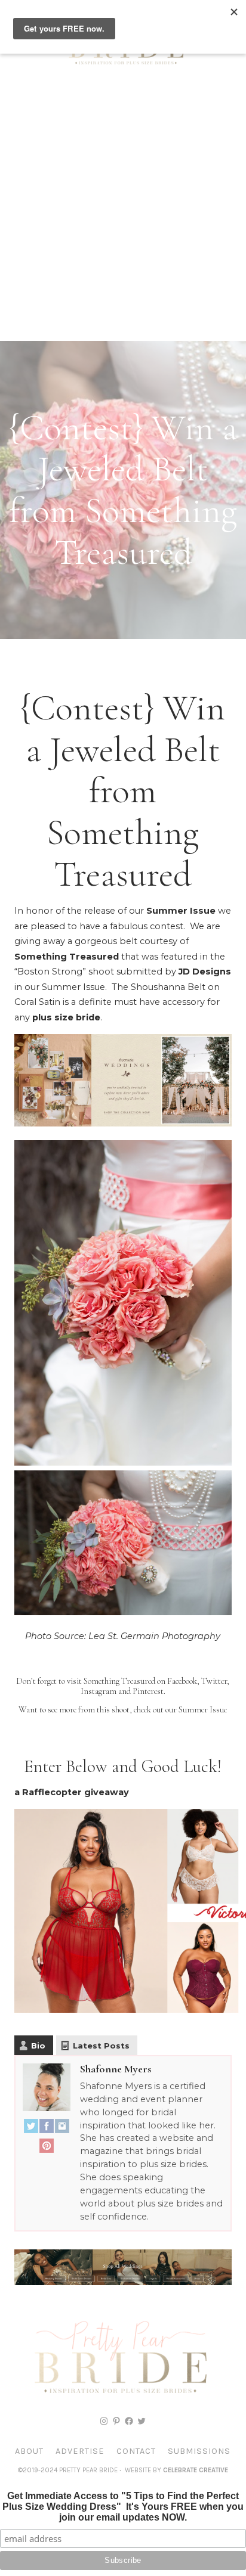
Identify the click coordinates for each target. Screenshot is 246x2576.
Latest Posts (101, 2046)
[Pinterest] (47, 2148)
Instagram (99, 1691)
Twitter (214, 1681)
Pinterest (148, 1691)
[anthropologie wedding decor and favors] (123, 1123)
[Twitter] (31, 2129)
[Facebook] (47, 2129)
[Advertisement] (123, 212)
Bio (38, 2046)
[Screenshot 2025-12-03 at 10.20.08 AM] (123, 2282)
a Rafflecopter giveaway (72, 1792)
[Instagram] (62, 2129)
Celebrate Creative (196, 2470)
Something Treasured (67, 957)
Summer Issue (181, 911)
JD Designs (205, 972)
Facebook (182, 1681)
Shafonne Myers (116, 2069)
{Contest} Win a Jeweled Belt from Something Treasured (123, 791)
